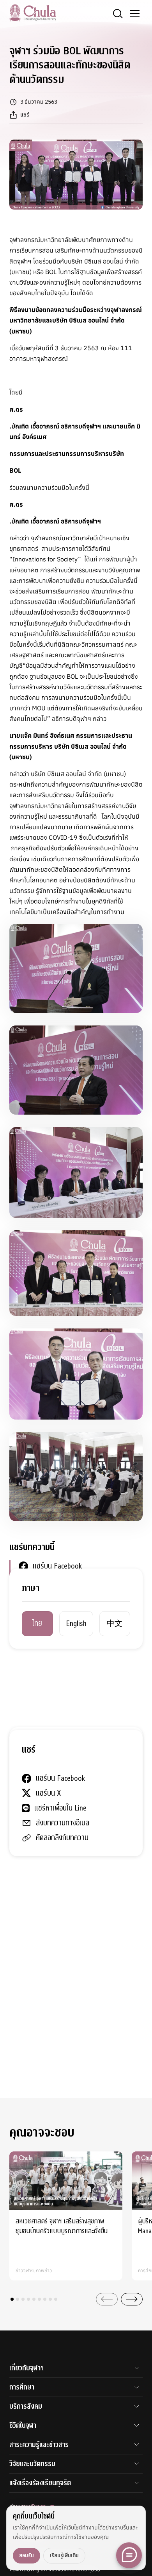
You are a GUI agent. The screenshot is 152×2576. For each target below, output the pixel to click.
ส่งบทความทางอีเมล (59, 1611)
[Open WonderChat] (129, 2555)
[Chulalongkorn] (33, 13)
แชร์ (25, 115)
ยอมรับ (27, 2555)
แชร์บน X (45, 1581)
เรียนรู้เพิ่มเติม (64, 2555)
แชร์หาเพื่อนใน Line (57, 1596)
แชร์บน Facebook (57, 1566)
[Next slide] (132, 2299)
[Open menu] (135, 14)
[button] (12, 2299)
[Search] (118, 14)
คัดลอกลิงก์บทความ (59, 1625)
